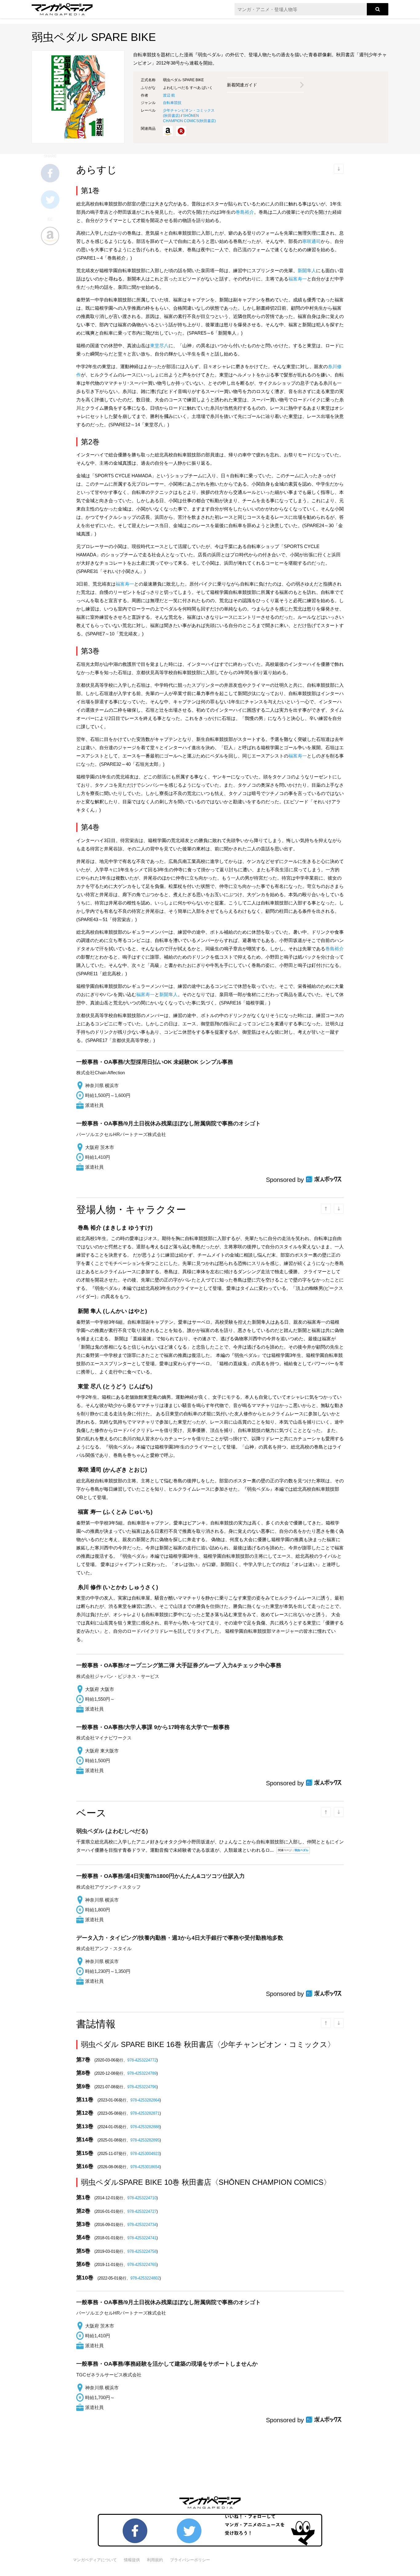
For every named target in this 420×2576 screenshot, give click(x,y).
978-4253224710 (142, 2198)
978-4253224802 (145, 2278)
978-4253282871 (145, 2113)
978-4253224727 (142, 2211)
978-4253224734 (142, 2225)
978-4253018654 (145, 2167)
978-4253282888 (145, 2127)
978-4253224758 (142, 2251)
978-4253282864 (145, 2100)
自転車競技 (172, 103)
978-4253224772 (142, 2060)
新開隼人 (307, 270)
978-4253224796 (142, 2087)
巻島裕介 (245, 212)
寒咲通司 (311, 241)
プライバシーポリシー (190, 2560)
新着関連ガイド (242, 85)
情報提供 (132, 2560)
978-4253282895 (145, 2140)
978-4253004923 (145, 2154)
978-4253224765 (142, 2265)
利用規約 (155, 2560)
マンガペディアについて (95, 2560)
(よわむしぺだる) (112, 1831)
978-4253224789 (142, 2073)
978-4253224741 (142, 2238)
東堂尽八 (159, 346)
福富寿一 (298, 279)
